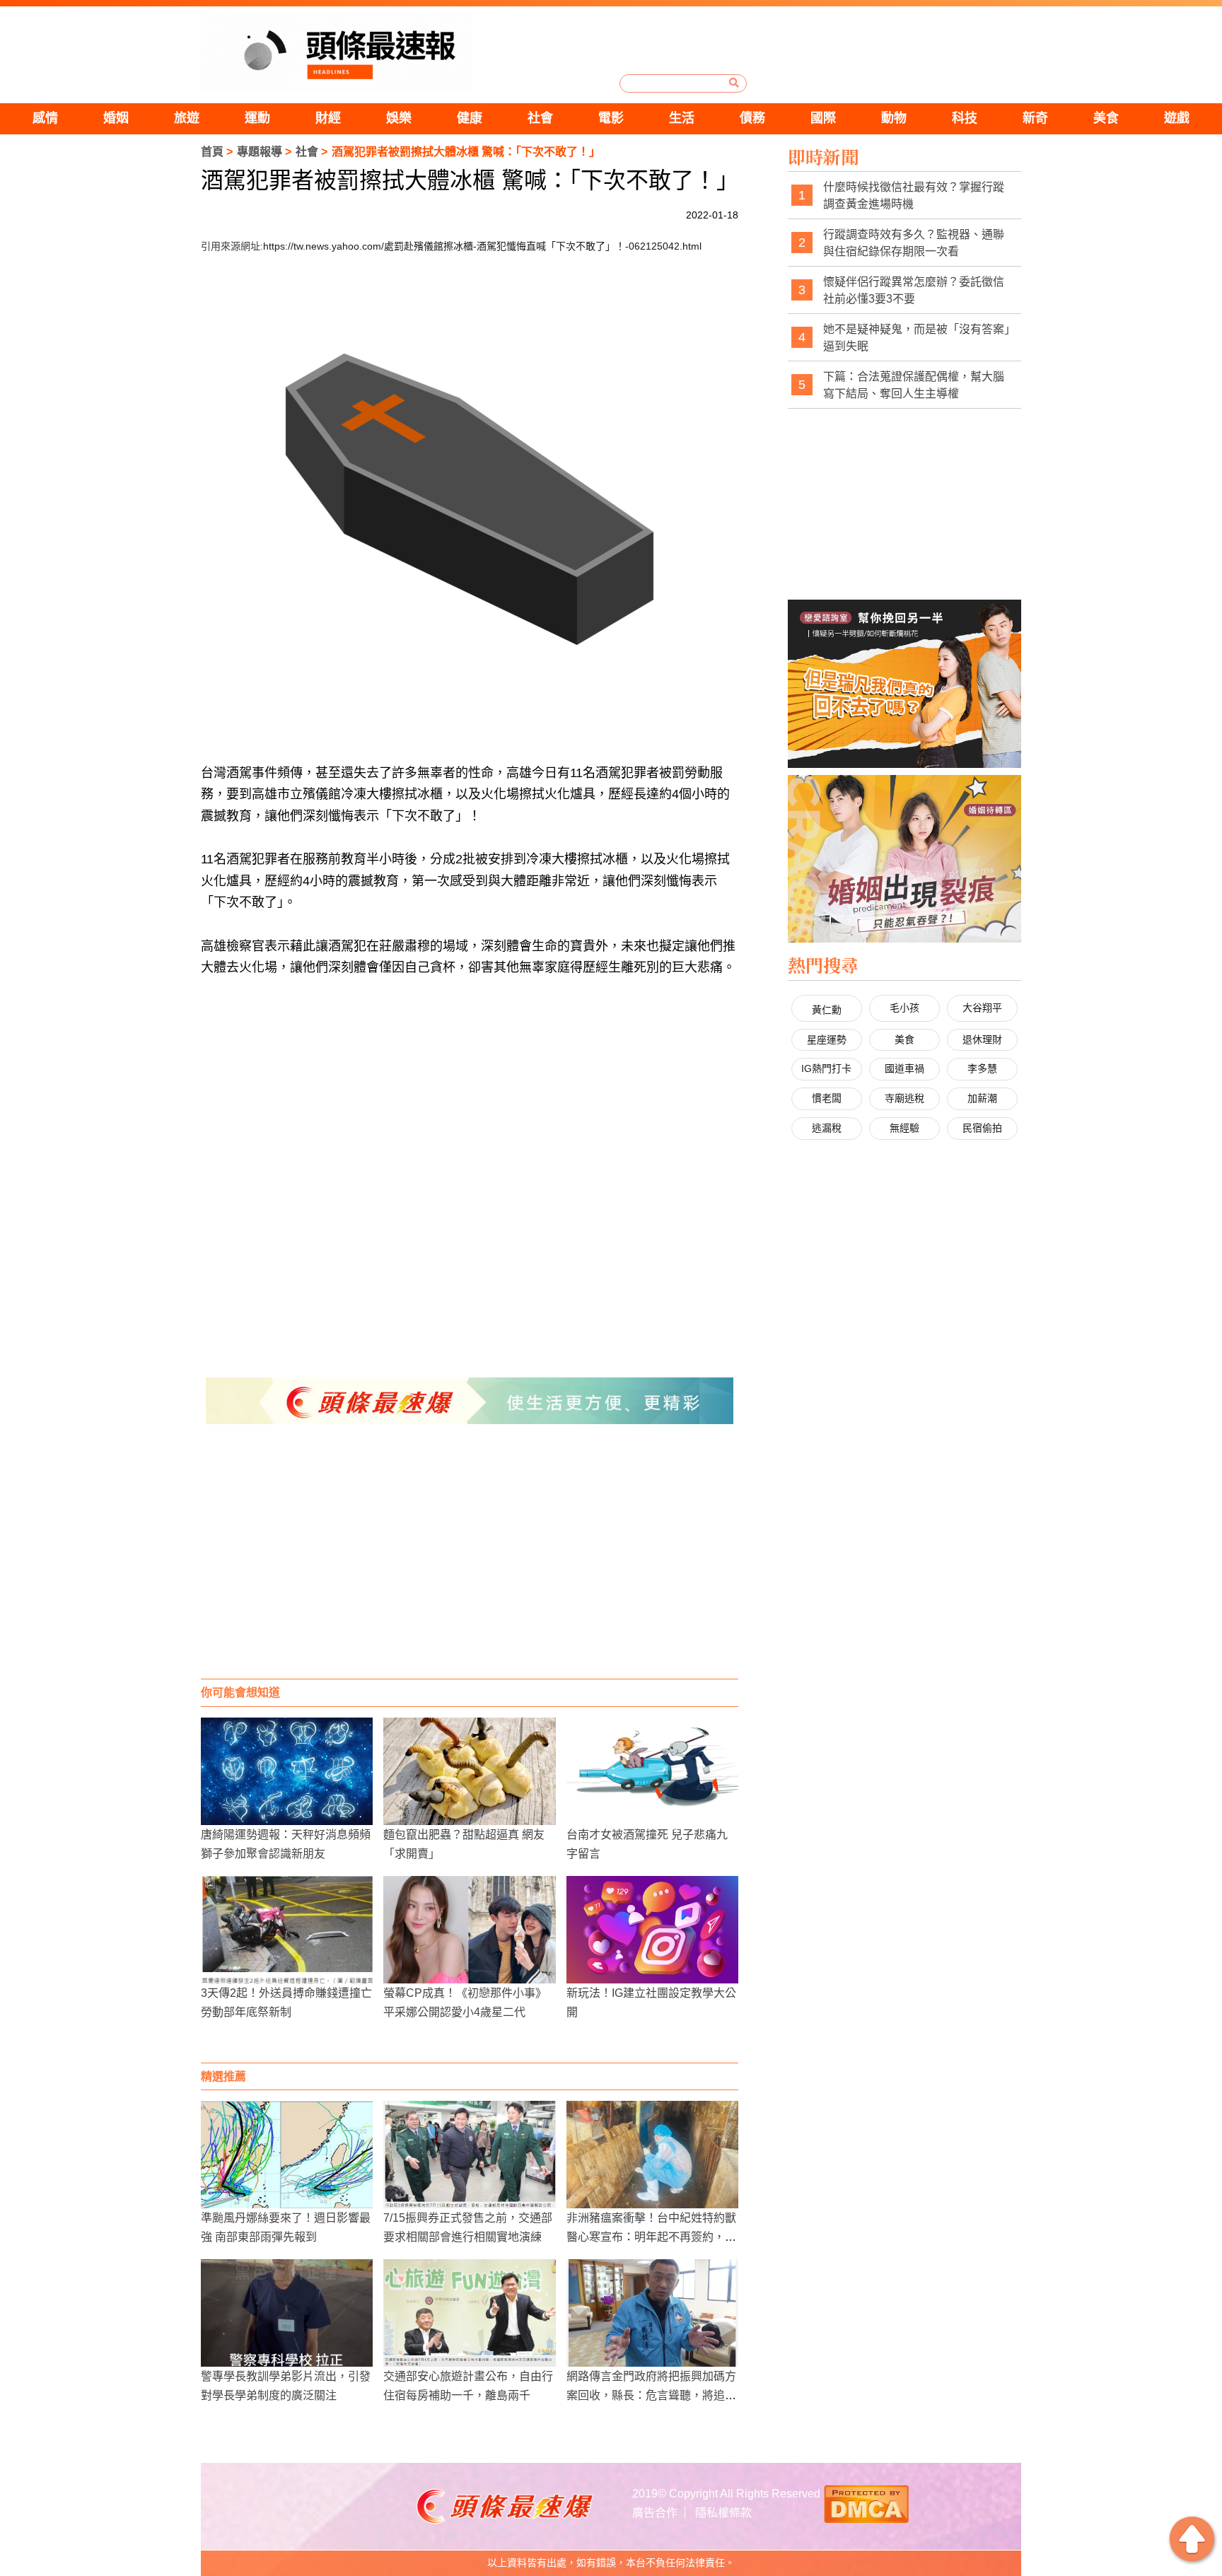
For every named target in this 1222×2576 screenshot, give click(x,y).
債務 (752, 118)
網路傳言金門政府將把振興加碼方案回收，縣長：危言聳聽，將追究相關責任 (651, 2395)
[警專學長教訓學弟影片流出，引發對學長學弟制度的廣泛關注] (287, 2313)
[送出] (734, 83)
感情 (45, 118)
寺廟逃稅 (904, 1098)
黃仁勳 (827, 1010)
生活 (682, 118)
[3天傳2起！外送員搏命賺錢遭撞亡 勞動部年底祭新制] (287, 1930)
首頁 (212, 152)
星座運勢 (827, 1039)
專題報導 (260, 152)
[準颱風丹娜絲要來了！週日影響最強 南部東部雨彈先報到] (287, 2155)
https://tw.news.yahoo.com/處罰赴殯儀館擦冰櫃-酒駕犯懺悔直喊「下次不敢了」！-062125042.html (482, 246)
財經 (328, 118)
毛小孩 (904, 1008)
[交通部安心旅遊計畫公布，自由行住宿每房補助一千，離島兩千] (469, 2313)
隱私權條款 (723, 2513)
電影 (611, 118)
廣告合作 (655, 2513)
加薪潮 (982, 1098)
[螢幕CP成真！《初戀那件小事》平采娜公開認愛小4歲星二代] (469, 1930)
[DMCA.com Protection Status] (866, 2503)
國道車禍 (904, 1068)
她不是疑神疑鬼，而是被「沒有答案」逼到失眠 (916, 338)
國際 (823, 118)
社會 (540, 118)
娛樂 (399, 118)
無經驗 (904, 1128)
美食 (1106, 118)
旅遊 (187, 118)
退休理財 (982, 1039)
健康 (470, 118)
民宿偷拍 (982, 1128)
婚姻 (116, 118)
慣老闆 (827, 1098)
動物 (894, 118)
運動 (257, 118)
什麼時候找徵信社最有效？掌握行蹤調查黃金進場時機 (914, 196)
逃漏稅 (827, 1128)
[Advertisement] (470, 1566)
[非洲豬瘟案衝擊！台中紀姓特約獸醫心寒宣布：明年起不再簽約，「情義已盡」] (652, 2155)
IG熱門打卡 (826, 1068)
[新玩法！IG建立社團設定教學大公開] (652, 1930)
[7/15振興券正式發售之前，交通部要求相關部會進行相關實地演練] (469, 2155)
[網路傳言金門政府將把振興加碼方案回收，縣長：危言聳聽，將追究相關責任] (652, 2313)
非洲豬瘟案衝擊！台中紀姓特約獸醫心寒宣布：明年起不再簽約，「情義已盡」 (651, 2237)
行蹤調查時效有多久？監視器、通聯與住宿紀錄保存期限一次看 (914, 243)
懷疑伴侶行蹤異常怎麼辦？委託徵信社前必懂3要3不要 (914, 290)
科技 (965, 118)
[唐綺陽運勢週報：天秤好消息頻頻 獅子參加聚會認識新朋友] (287, 1771)
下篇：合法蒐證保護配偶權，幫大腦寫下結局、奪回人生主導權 (914, 385)
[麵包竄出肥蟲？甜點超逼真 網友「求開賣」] (469, 1771)
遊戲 (1177, 118)
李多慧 (982, 1068)
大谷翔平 (982, 1008)
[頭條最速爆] (337, 52)
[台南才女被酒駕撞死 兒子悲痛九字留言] (652, 1771)
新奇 (1035, 118)
